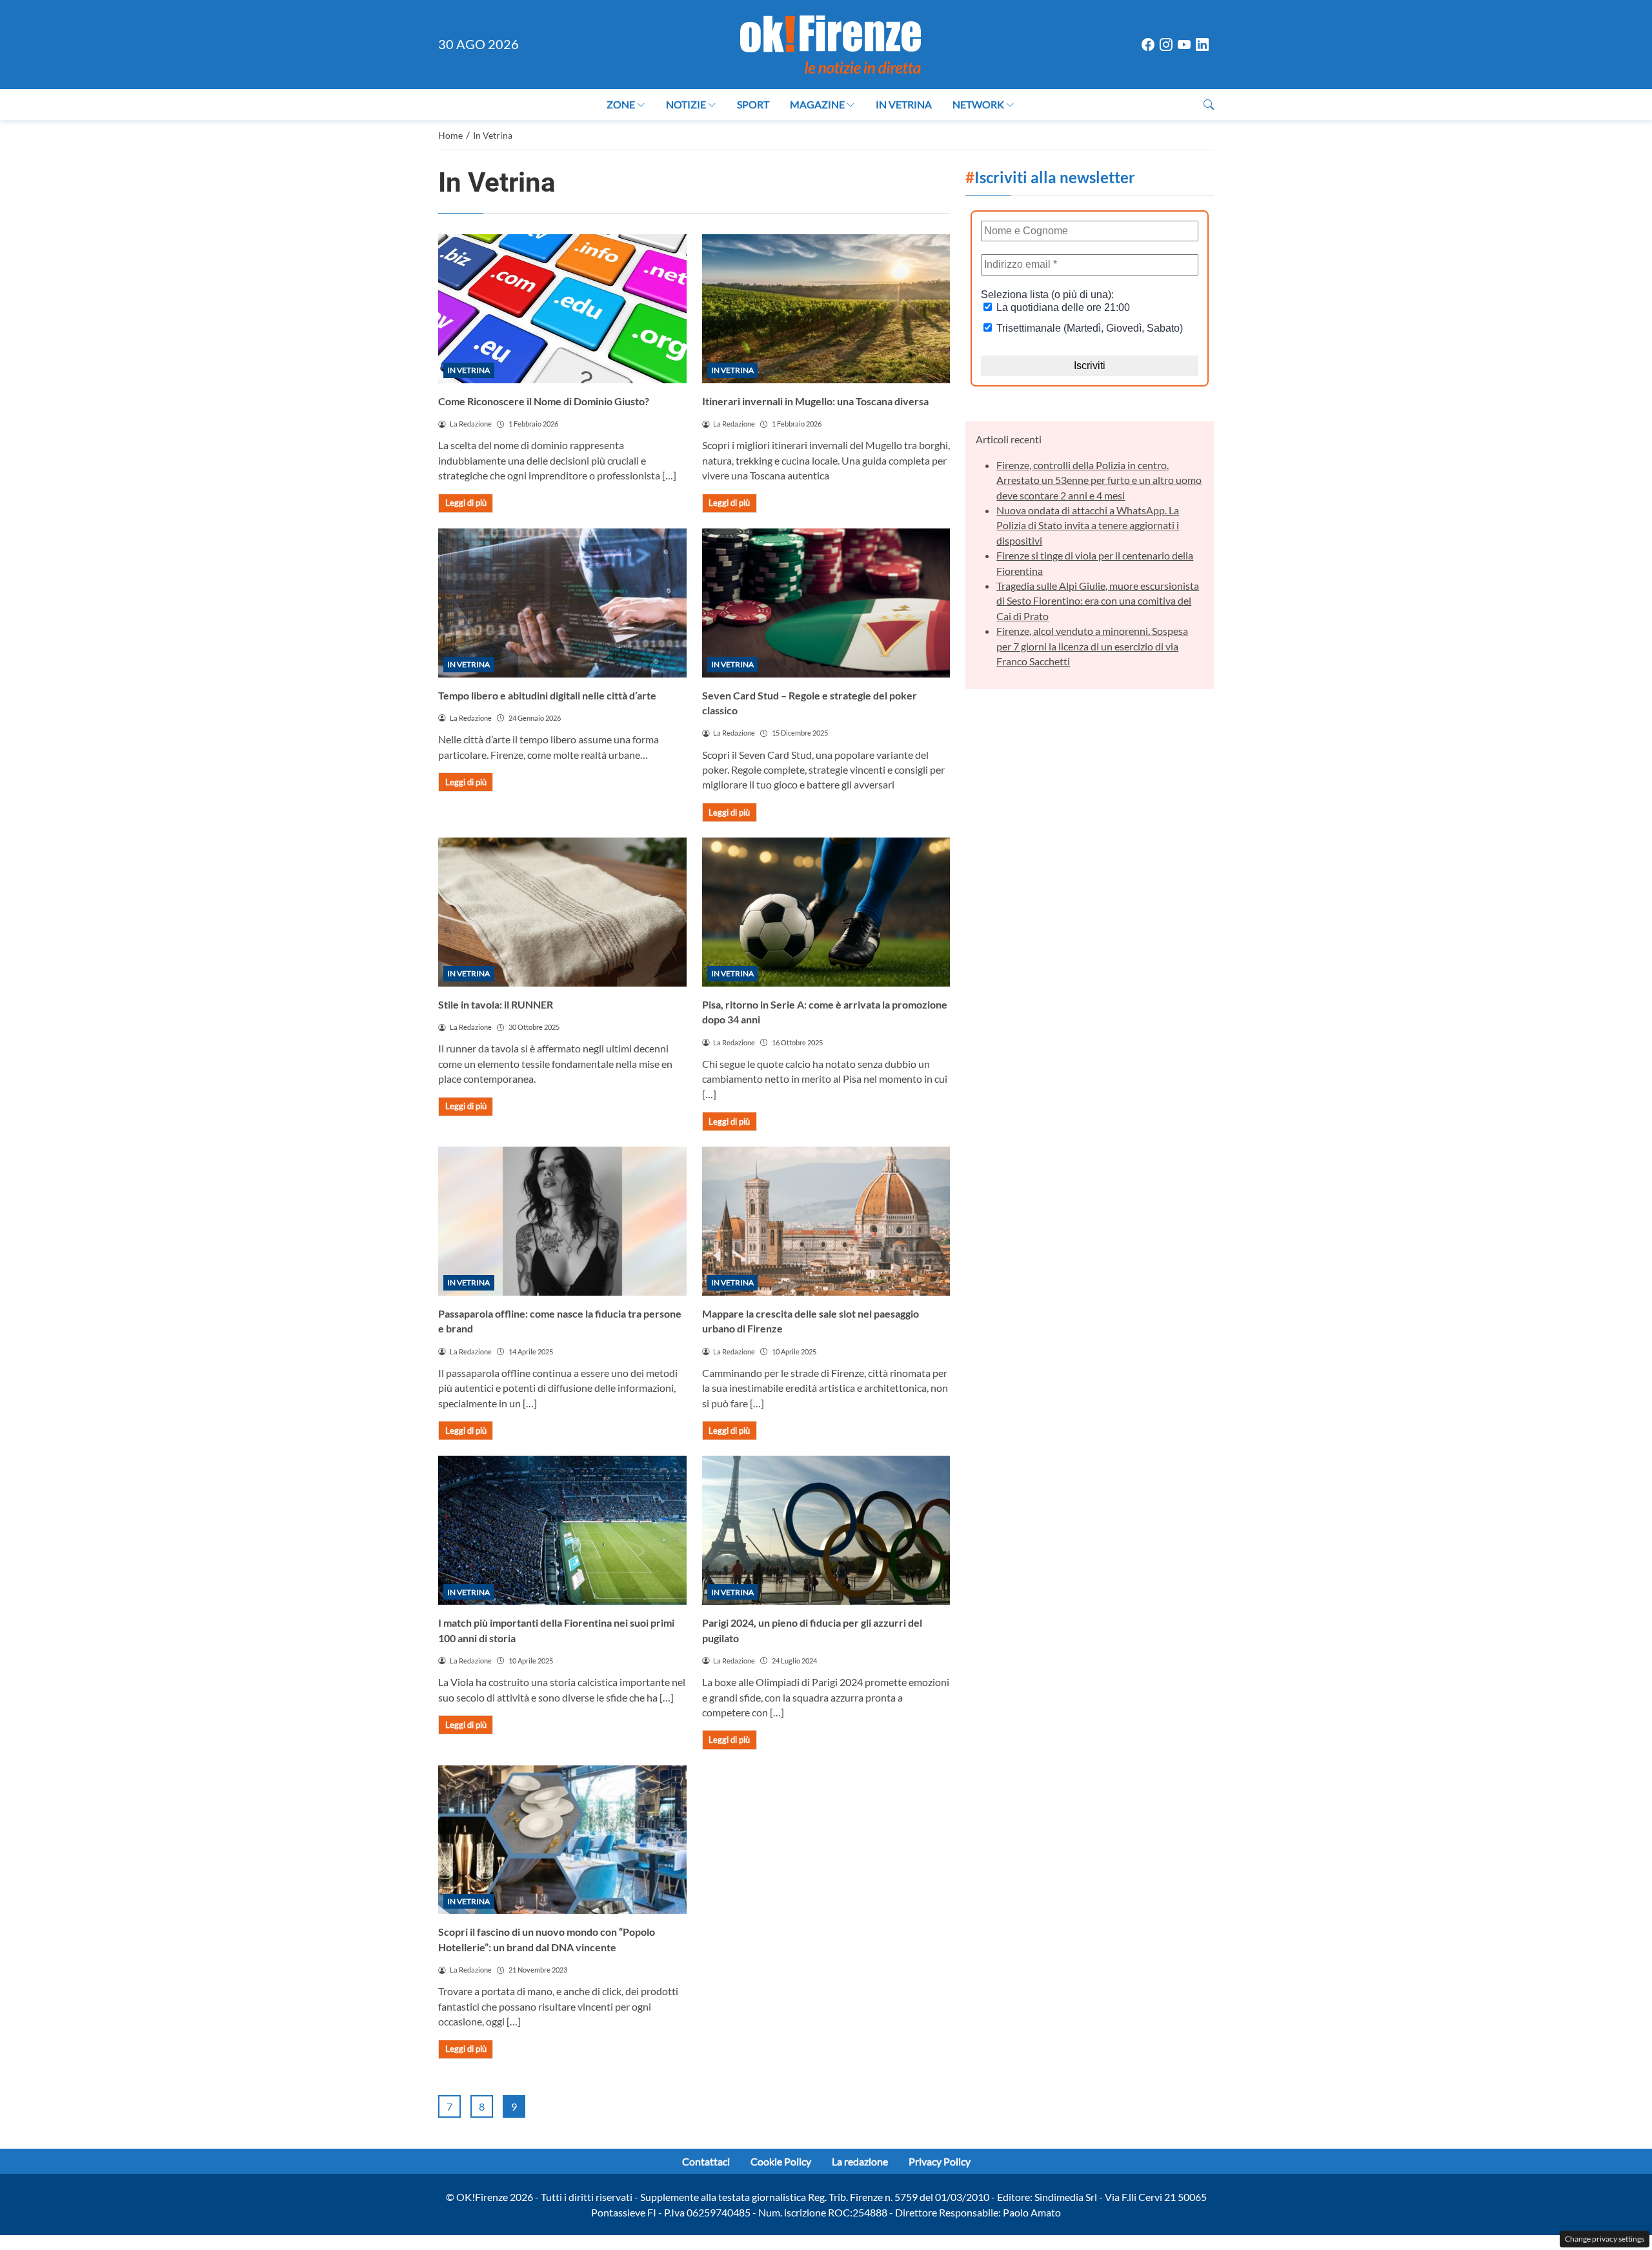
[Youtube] (1184, 45)
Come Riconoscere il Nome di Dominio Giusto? (544, 401)
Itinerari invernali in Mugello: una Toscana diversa (815, 401)
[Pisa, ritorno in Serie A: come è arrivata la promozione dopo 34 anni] (826, 912)
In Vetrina (904, 104)
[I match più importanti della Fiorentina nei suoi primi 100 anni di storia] (562, 1530)
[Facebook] (1148, 45)
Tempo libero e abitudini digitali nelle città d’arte (547, 695)
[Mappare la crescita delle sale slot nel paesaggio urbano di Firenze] (826, 1221)
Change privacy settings (1605, 2239)
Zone (621, 104)
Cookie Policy (781, 2161)
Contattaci (706, 2161)
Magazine (817, 104)
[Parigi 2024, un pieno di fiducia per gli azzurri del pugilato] (826, 1530)
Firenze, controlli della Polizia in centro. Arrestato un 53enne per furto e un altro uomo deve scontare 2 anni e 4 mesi (1099, 480)
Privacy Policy (940, 2161)
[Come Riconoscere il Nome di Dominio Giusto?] (562, 309)
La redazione (860, 2161)
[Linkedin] (1202, 45)
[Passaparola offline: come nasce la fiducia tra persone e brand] (562, 1221)
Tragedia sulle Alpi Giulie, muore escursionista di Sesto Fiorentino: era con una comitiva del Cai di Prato (1098, 601)
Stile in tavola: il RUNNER (496, 1004)
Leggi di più (466, 503)
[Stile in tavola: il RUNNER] (562, 912)
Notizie (686, 104)
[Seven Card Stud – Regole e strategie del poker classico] (826, 603)
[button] (1209, 104)
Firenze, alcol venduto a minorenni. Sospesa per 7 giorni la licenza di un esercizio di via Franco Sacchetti (1092, 646)
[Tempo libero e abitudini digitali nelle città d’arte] (562, 603)
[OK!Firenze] (831, 43)
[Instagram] (1166, 45)
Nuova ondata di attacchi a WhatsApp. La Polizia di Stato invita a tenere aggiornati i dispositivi (1088, 525)
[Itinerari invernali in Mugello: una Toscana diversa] (826, 309)
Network (978, 104)
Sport (753, 104)
